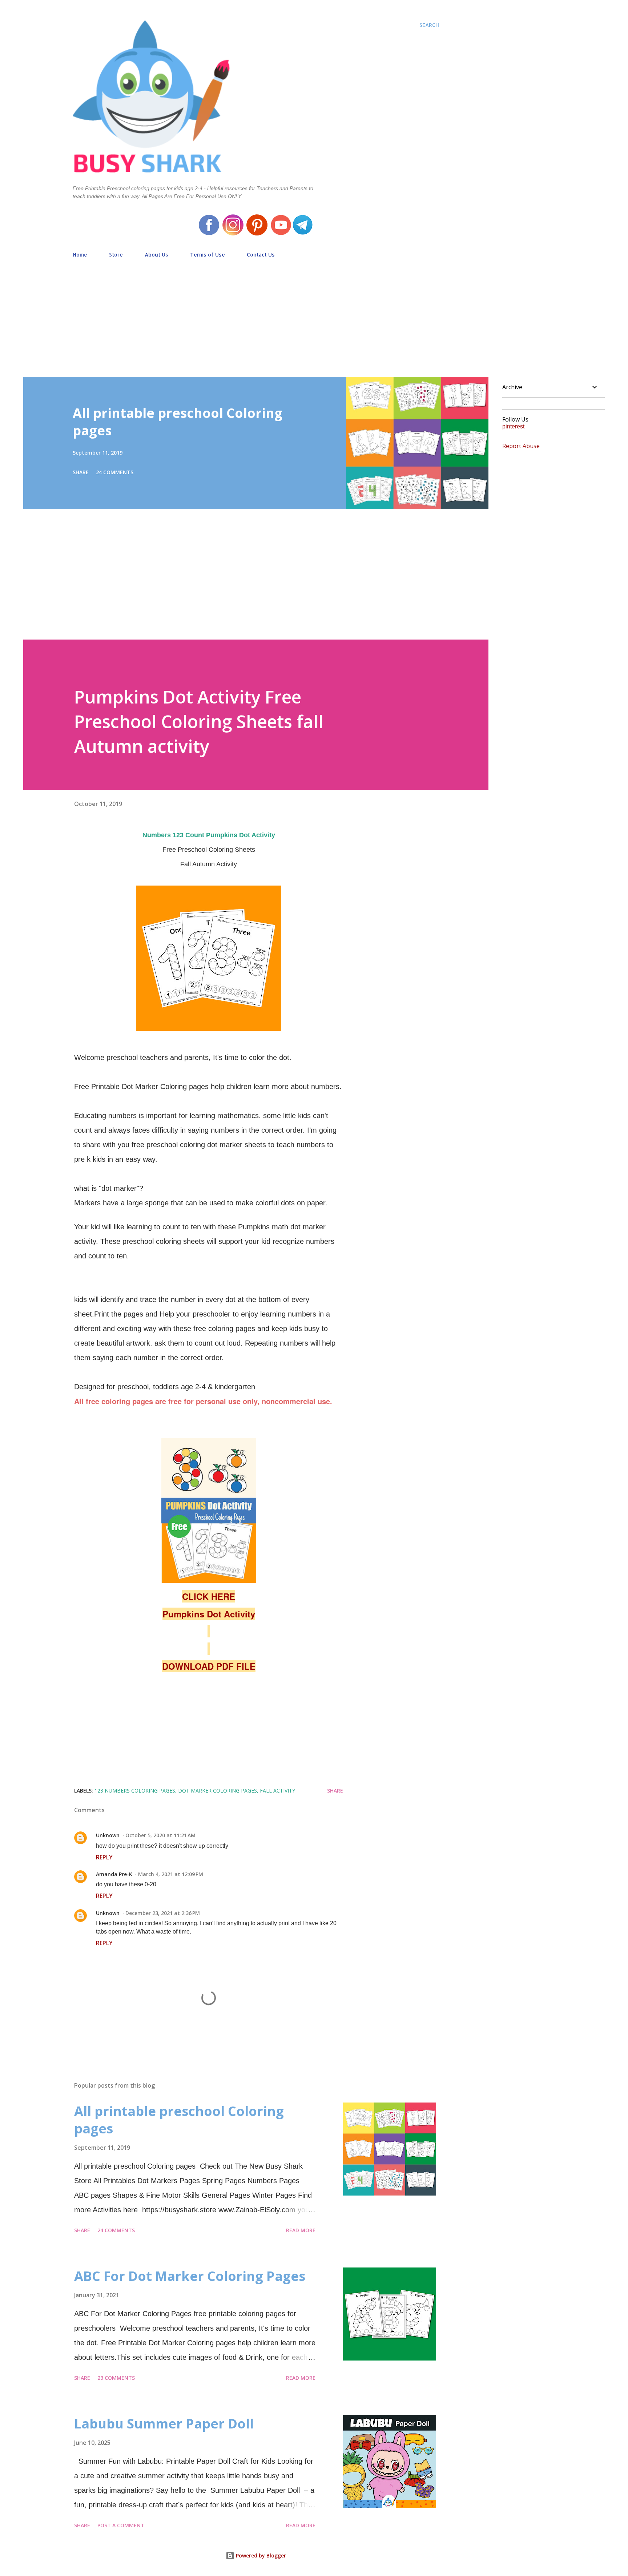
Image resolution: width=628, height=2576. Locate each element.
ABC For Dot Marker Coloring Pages (190, 2276)
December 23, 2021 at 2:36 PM (163, 1913)
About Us (156, 255)
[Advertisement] (256, 314)
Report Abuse (521, 446)
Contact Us (261, 255)
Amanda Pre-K (114, 1874)
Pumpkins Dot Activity (209, 1614)
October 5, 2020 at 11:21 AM (160, 1835)
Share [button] (81, 472)
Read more (301, 2230)
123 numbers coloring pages (135, 1791)
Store (116, 255)
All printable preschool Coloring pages (178, 422)
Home (80, 255)
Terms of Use (208, 255)
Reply (104, 1857)
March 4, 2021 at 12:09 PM (171, 1874)
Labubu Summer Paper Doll (164, 2424)
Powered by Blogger (260, 2555)
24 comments (115, 472)
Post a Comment (121, 2525)
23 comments (116, 2378)
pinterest (513, 426)
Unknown (108, 1835)
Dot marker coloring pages (218, 1791)
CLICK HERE (209, 1596)
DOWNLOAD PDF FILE (209, 1666)
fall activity (277, 1791)
